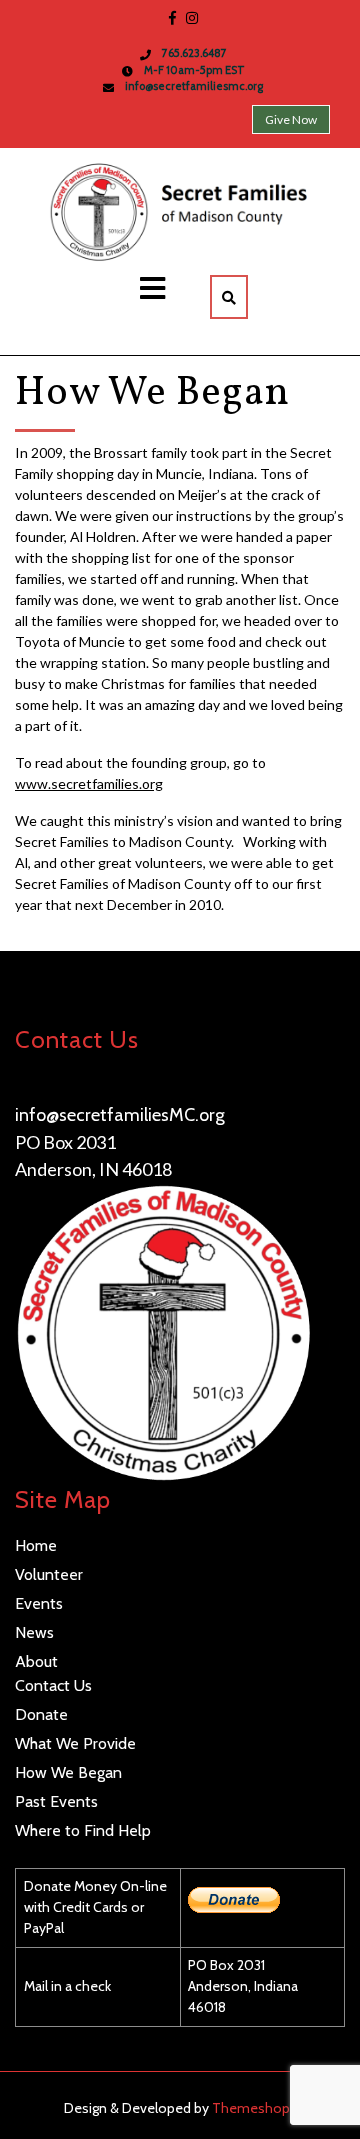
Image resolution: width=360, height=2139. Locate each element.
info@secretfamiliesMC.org (120, 1115)
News (34, 1632)
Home (36, 1545)
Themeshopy (253, 2108)
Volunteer (49, 1574)
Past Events (56, 1801)
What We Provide (75, 1743)
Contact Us (53, 1685)
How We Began (68, 1772)
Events (39, 1603)
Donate (41, 1714)
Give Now (291, 119)
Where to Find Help (83, 1830)
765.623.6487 (68, 1087)
